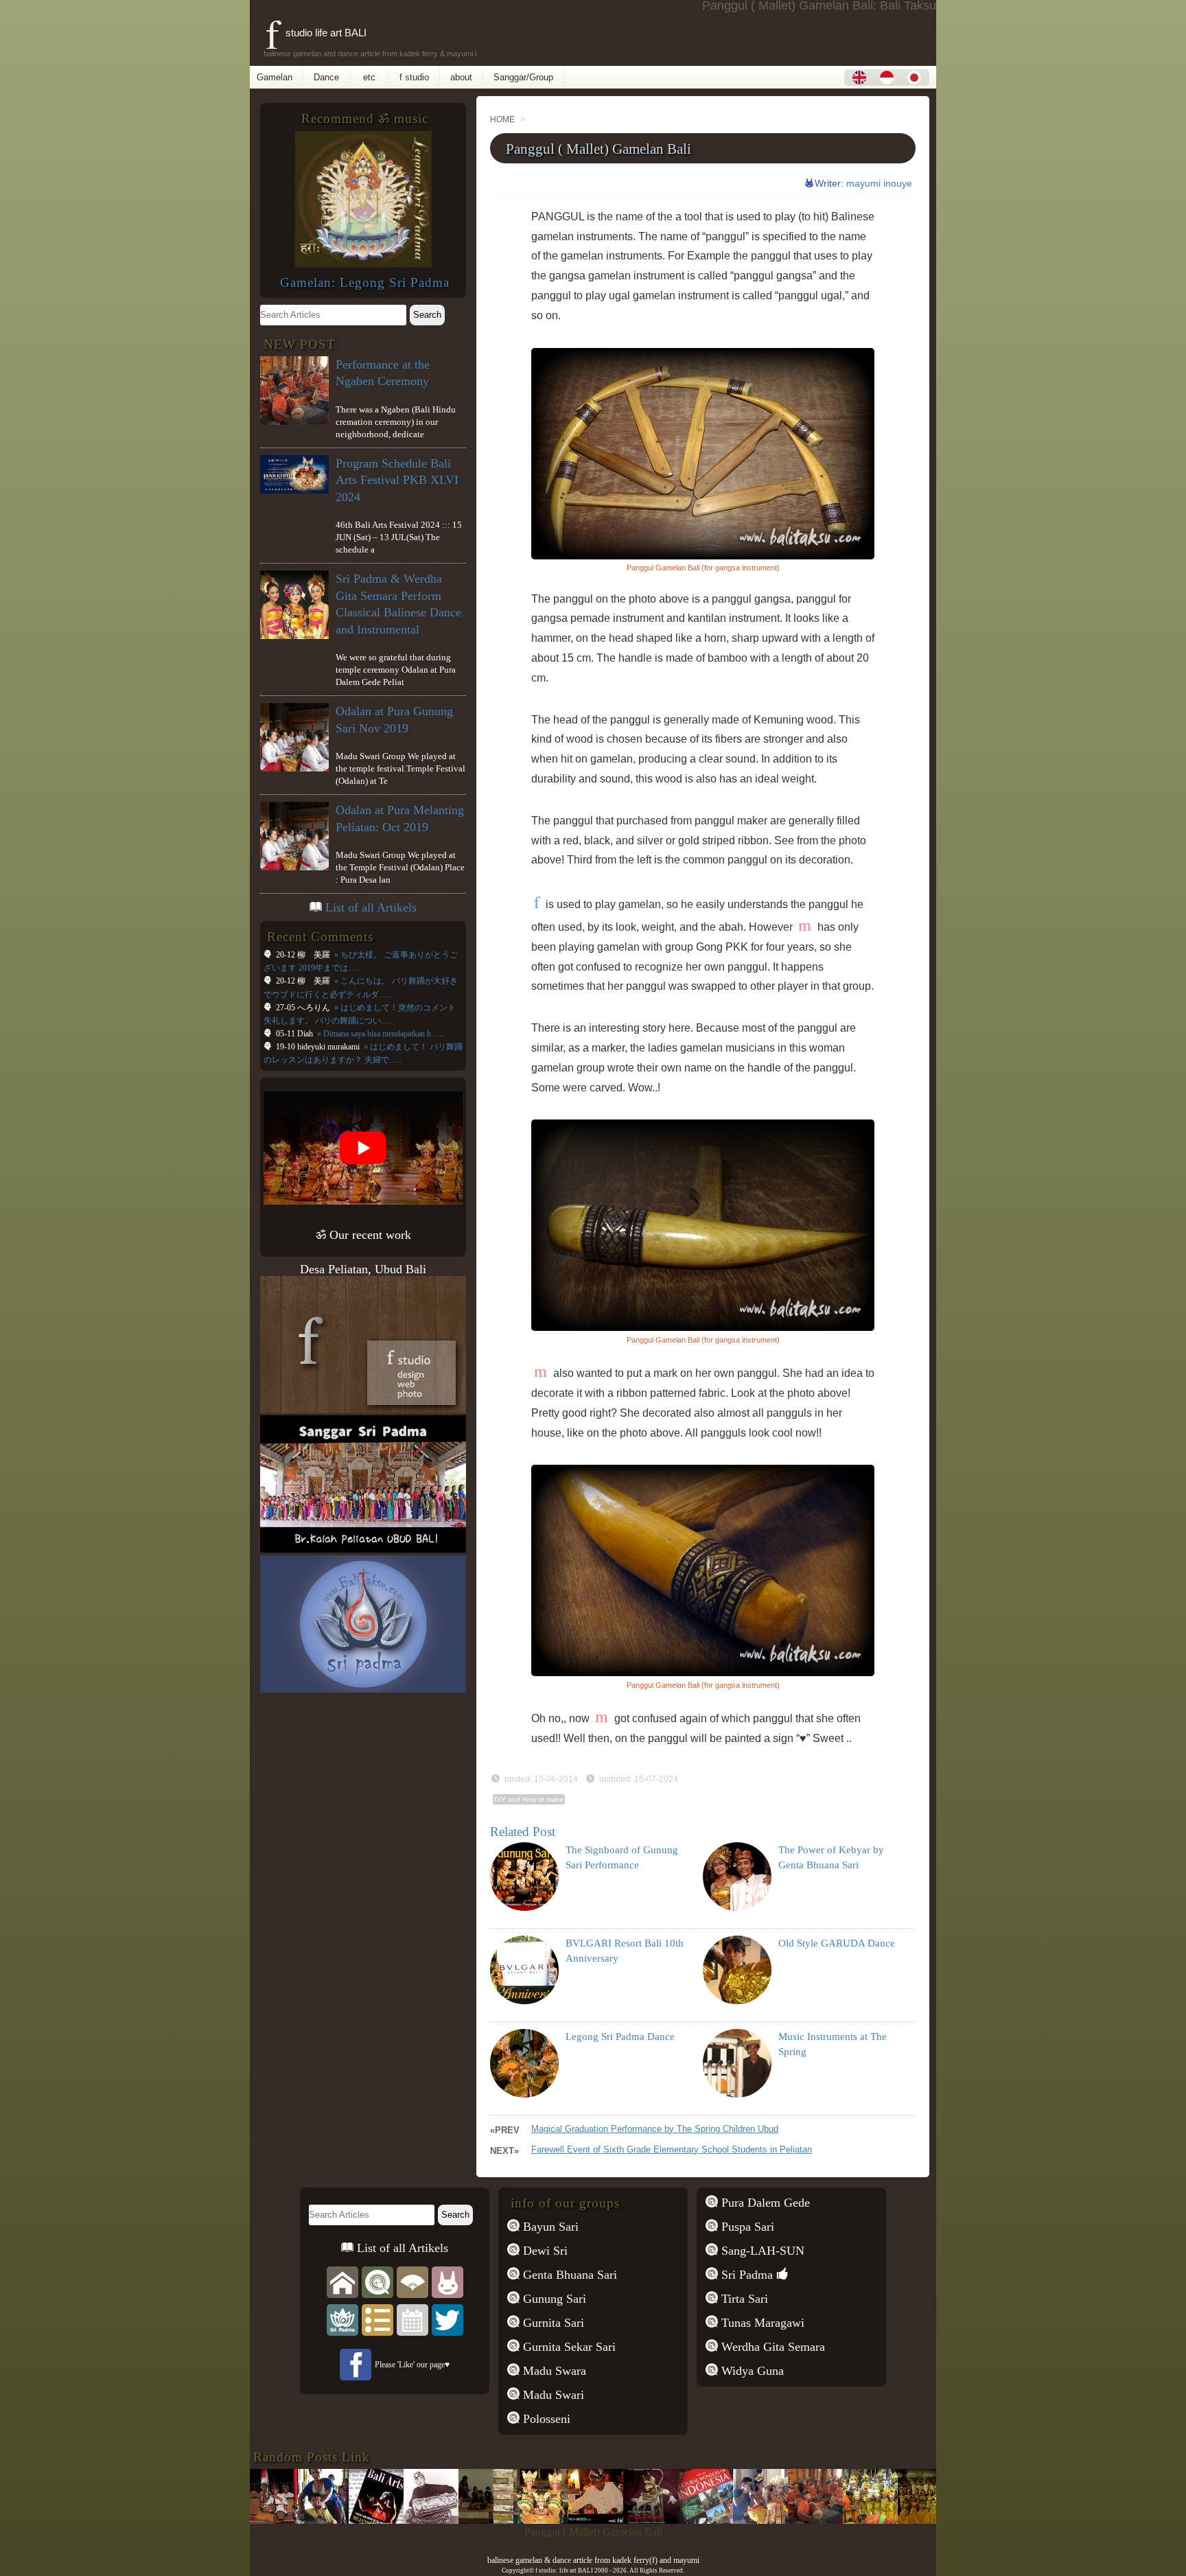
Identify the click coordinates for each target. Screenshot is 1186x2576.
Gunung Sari (553, 2299)
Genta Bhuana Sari (568, 2275)
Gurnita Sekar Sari (568, 2347)
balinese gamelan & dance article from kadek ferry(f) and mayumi (593, 2560)
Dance (326, 77)
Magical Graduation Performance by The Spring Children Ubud (655, 2129)
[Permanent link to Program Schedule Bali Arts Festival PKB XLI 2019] (599, 2520)
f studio (414, 77)
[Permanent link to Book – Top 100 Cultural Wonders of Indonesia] (654, 2520)
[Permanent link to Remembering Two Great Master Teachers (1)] (380, 2520)
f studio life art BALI (316, 33)
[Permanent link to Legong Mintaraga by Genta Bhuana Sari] (929, 2520)
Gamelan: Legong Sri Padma (365, 282)
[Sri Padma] (342, 2319)
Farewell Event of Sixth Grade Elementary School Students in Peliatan (672, 2149)
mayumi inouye (879, 183)
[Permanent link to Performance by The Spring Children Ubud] (434, 2520)
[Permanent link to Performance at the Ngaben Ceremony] (764, 2520)
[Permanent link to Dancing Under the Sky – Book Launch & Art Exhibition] (874, 2520)
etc (369, 77)
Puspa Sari (746, 2227)
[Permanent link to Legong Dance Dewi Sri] (489, 2520)
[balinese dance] (412, 2281)
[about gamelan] (377, 2281)
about (461, 77)
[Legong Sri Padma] (363, 264)
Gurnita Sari (552, 2323)
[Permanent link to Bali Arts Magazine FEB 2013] (325, 2520)
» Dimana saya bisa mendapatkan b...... (379, 1034)
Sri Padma (745, 2275)
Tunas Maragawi (761, 2323)
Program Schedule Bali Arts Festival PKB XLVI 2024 (397, 480)
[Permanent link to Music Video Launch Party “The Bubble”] (544, 2520)
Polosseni (545, 2419)
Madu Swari (552, 2395)
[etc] (377, 2319)
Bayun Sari (549, 2227)
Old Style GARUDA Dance (837, 1943)
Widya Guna (751, 2371)
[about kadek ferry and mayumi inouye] (447, 2281)
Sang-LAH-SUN (761, 2251)
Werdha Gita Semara (771, 2347)
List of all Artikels (371, 907)
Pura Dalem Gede (764, 2203)
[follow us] (447, 2319)
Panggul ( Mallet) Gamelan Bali (598, 149)
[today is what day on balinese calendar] (412, 2319)
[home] (342, 2281)
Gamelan (275, 77)
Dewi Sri (544, 2251)
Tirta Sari (743, 2299)
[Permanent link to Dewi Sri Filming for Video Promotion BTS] (709, 2520)
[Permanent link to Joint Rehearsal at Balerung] (270, 2520)
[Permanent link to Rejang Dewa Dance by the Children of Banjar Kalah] (819, 2520)
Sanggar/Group (523, 77)
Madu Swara (553, 2371)
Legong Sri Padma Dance (620, 2037)
